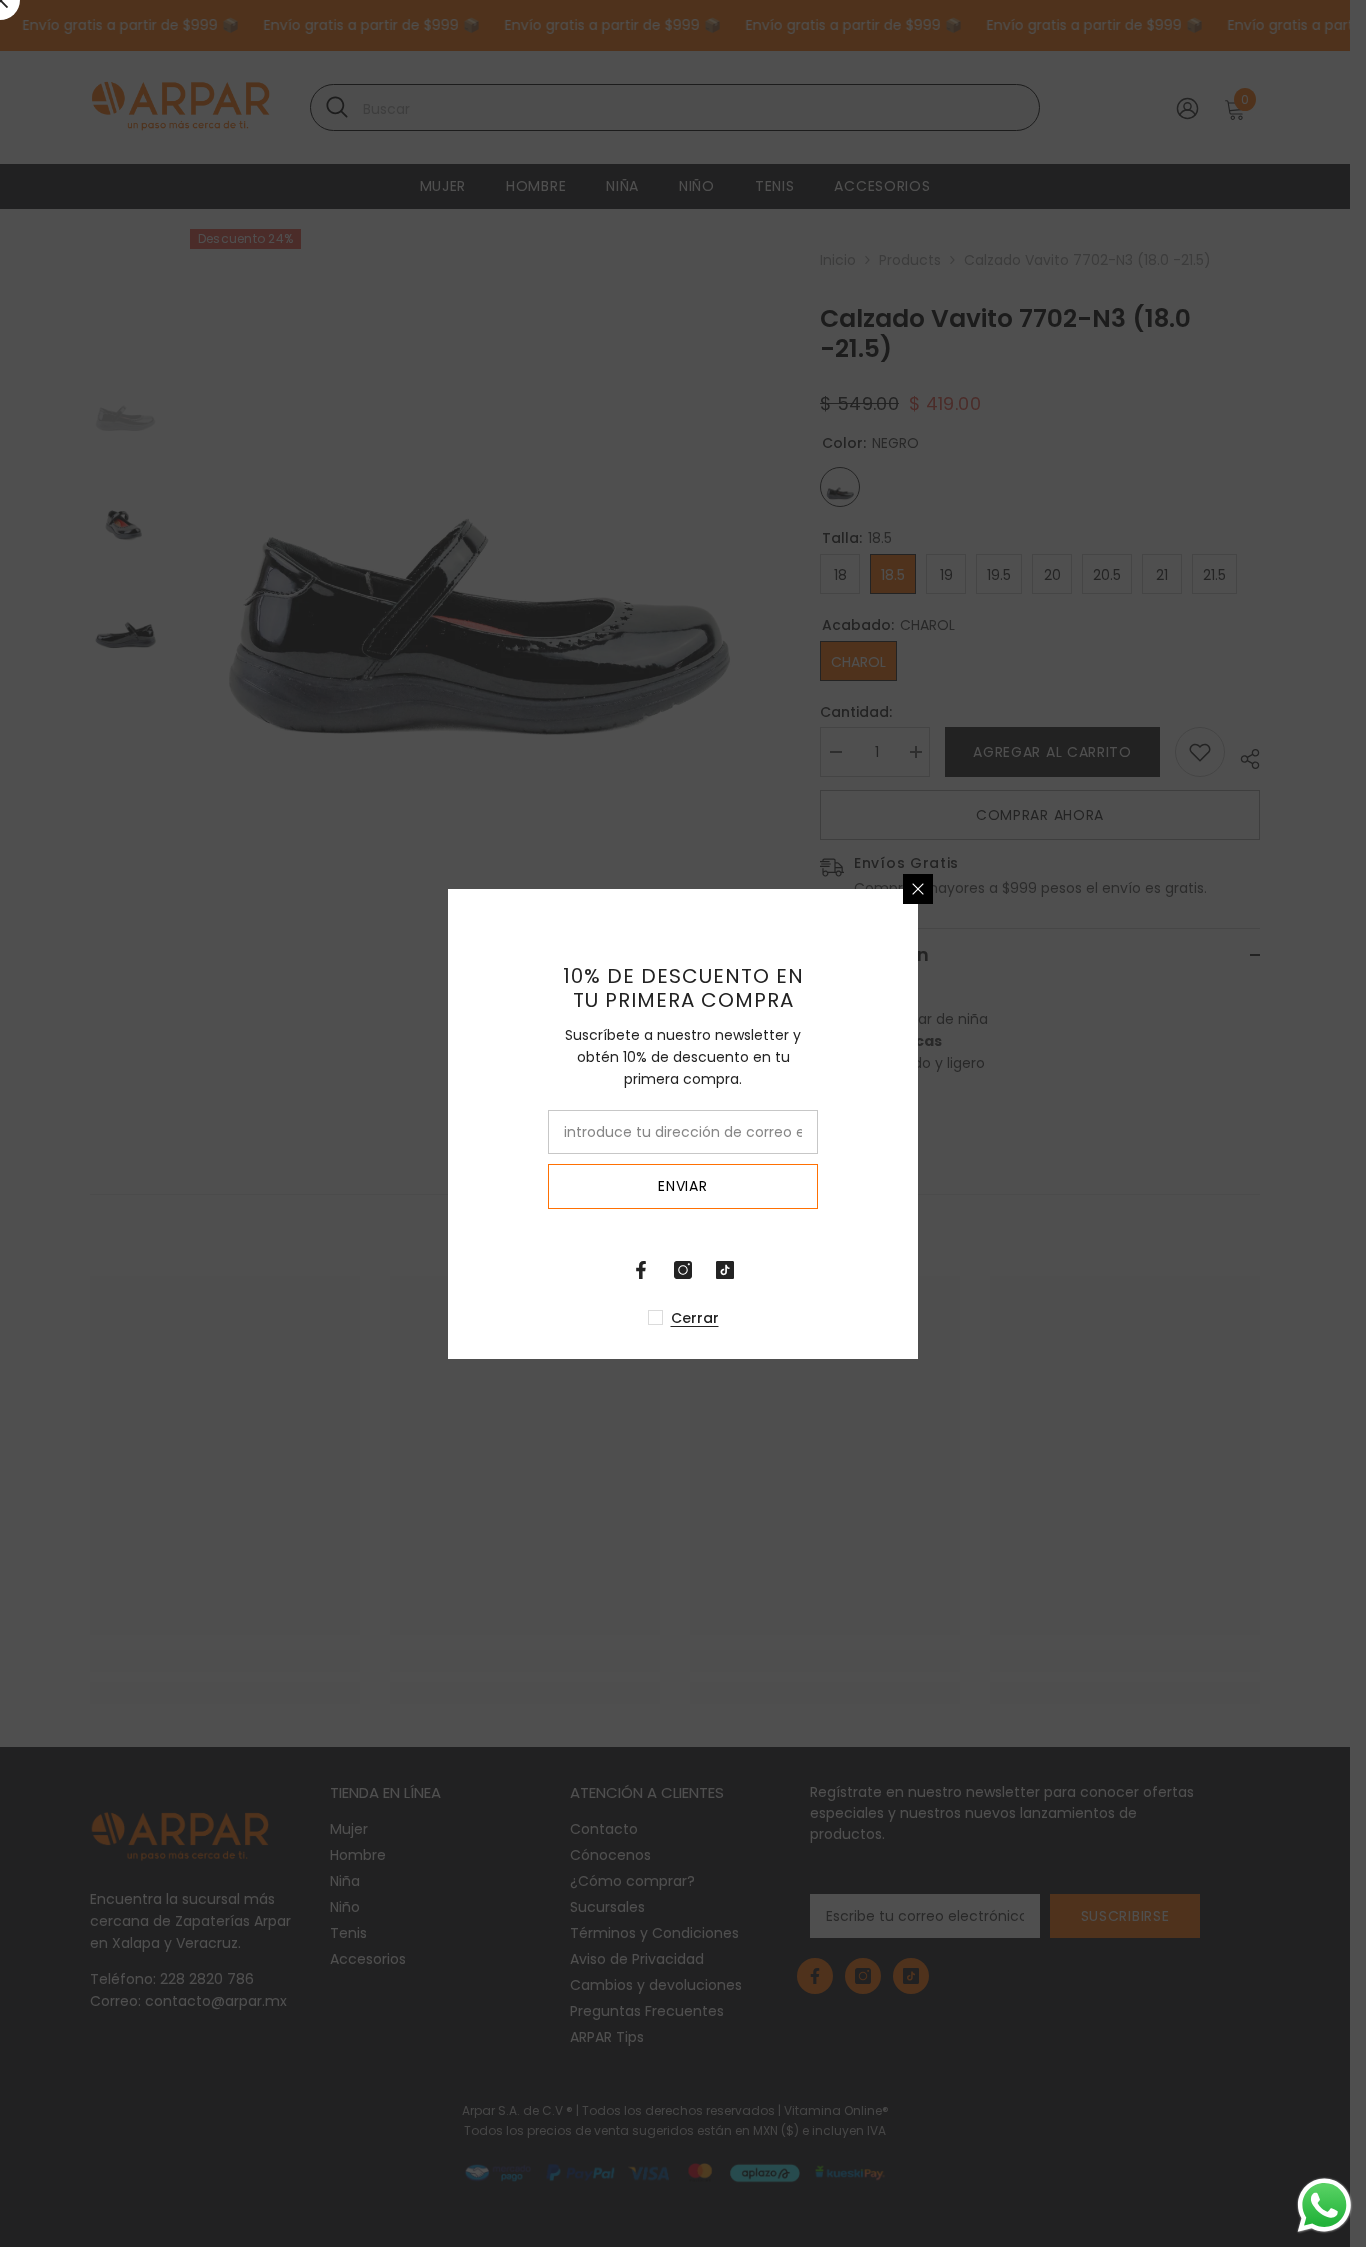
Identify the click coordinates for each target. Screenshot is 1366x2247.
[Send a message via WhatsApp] (1324, 2205)
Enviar (917, 1186)
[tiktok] (960, 1270)
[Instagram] (918, 1270)
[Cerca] (1153, 889)
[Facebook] (876, 1270)
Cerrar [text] (930, 1318)
